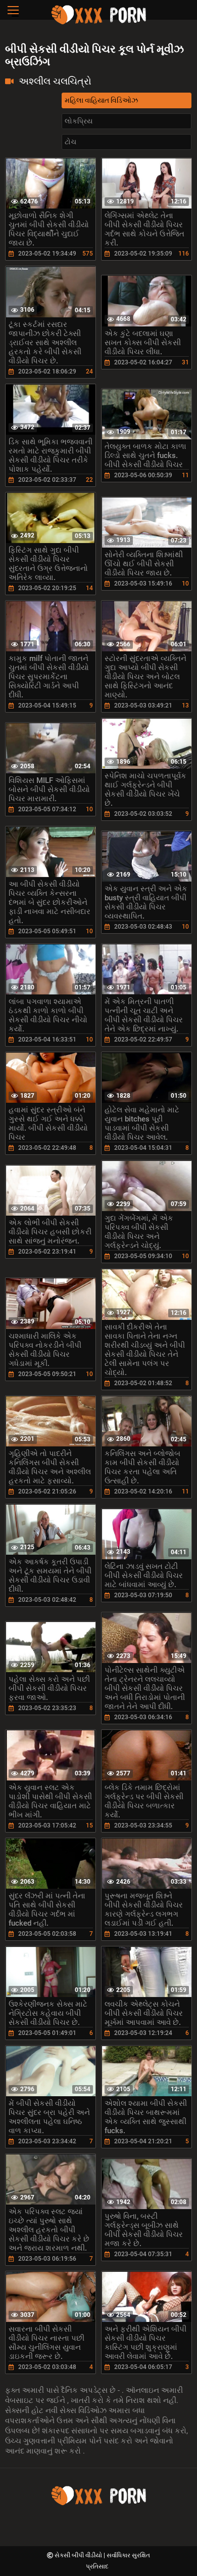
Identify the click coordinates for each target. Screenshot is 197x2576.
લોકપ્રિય (79, 121)
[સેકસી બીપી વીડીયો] (98, 23)
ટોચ (70, 142)
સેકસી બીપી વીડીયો (79, 2555)
